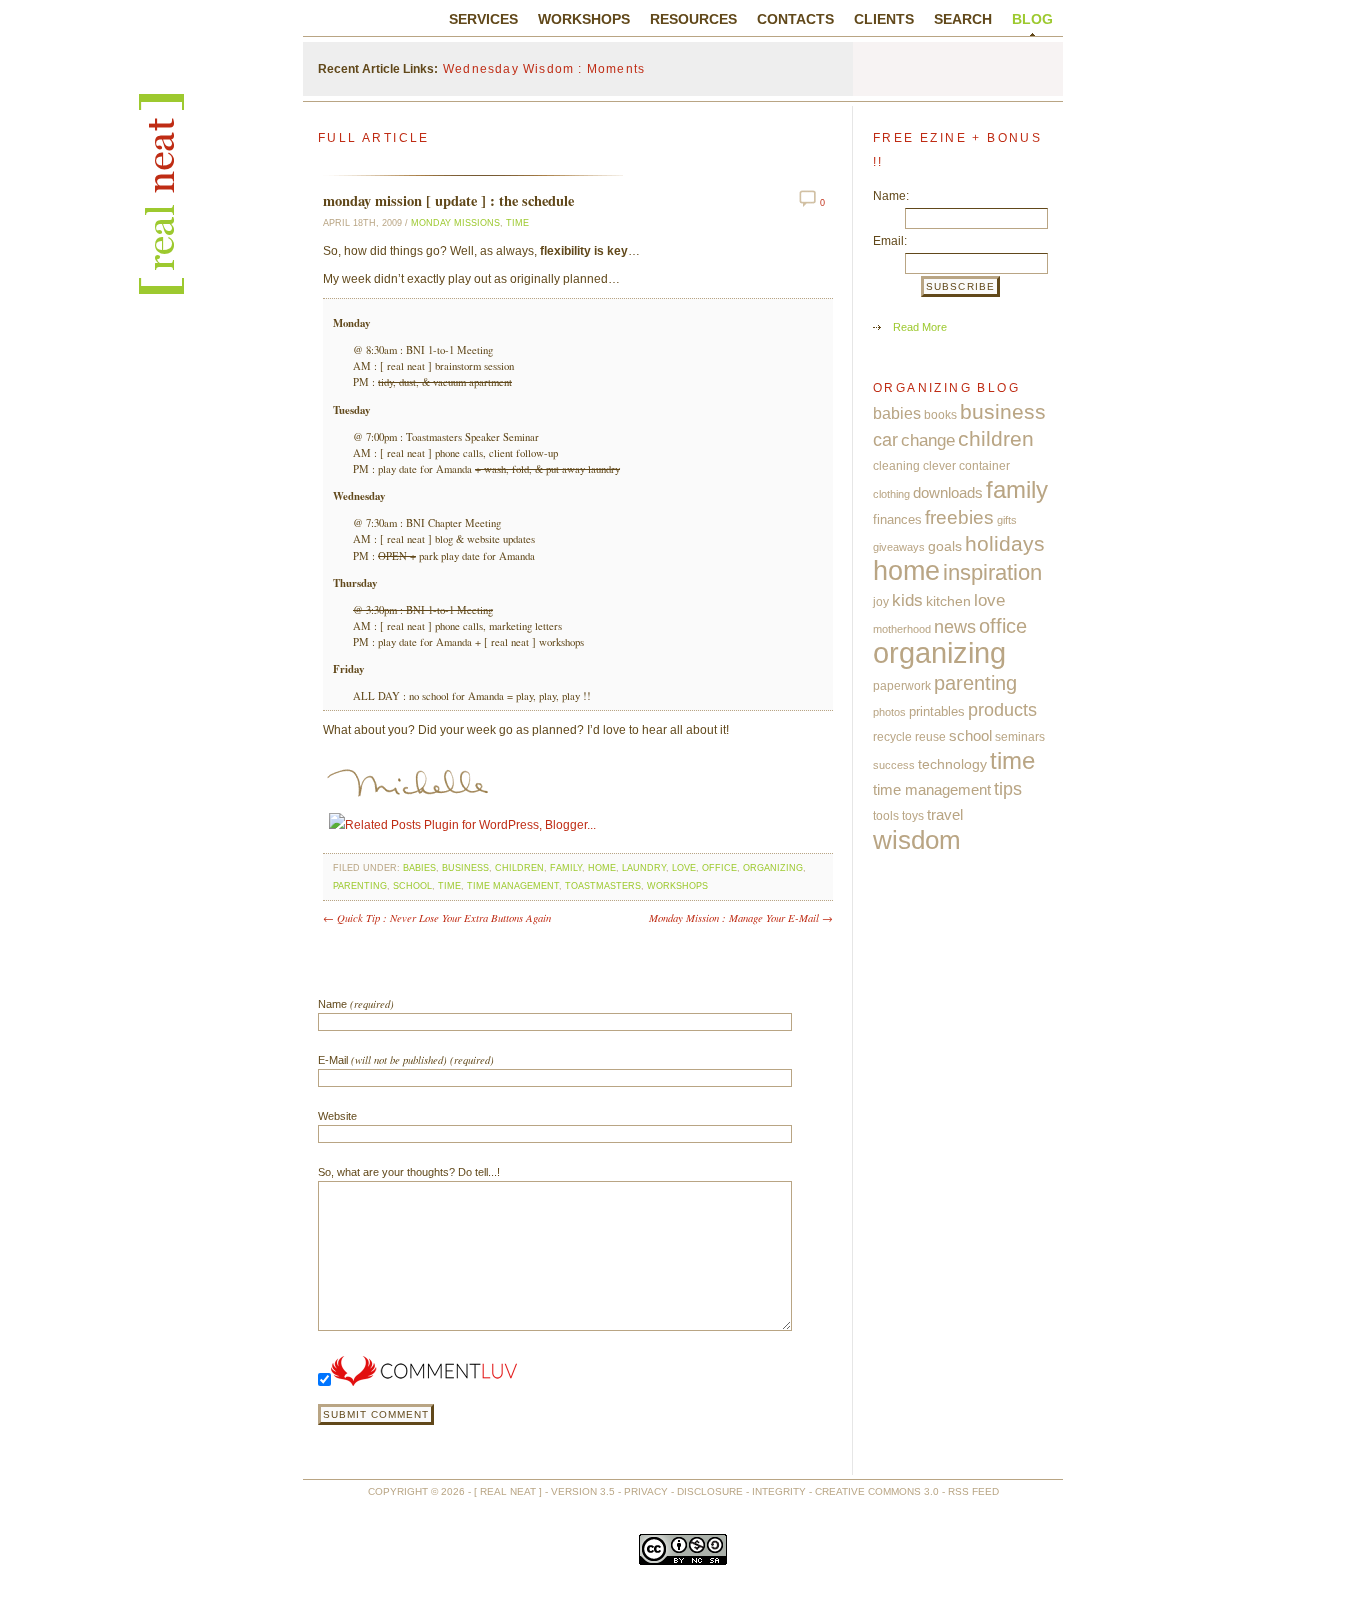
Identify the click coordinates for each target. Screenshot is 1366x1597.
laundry (644, 868)
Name (356, 1003)
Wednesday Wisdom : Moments (544, 69)
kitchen (948, 601)
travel (945, 814)
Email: (890, 241)
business (465, 868)
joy (881, 602)
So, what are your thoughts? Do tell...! (409, 1172)
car (885, 440)
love (684, 868)
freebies (959, 517)
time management (513, 886)
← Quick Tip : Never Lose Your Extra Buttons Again (437, 917)
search (963, 19)
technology (952, 764)
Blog (1032, 19)
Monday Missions (455, 223)
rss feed (973, 1491)
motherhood (902, 629)
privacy (646, 1491)
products (1002, 710)
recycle (892, 737)
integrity (779, 1491)
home (602, 868)
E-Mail (406, 1059)
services (483, 19)
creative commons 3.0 (877, 1491)
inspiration (992, 572)
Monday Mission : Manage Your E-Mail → (741, 917)
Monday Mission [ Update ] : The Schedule (448, 200)
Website (337, 1116)
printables (937, 711)
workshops (584, 19)
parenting (360, 886)
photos (889, 712)
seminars (1020, 737)
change (928, 440)
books (940, 415)
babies (419, 868)
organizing (773, 868)
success (894, 765)
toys (913, 816)
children (519, 868)
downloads (948, 492)
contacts (795, 19)
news (955, 626)
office (719, 868)
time (517, 223)
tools (886, 816)
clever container (966, 466)
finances (897, 519)
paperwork (902, 686)
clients (884, 19)
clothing (891, 494)
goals (945, 546)
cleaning (896, 466)
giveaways (899, 547)
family (566, 868)
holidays (1005, 543)
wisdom (917, 840)
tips (1008, 788)
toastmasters (603, 886)
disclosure (710, 1491)
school (412, 886)
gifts (1007, 520)
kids (907, 600)
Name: (891, 196)
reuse (930, 737)
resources (693, 19)
